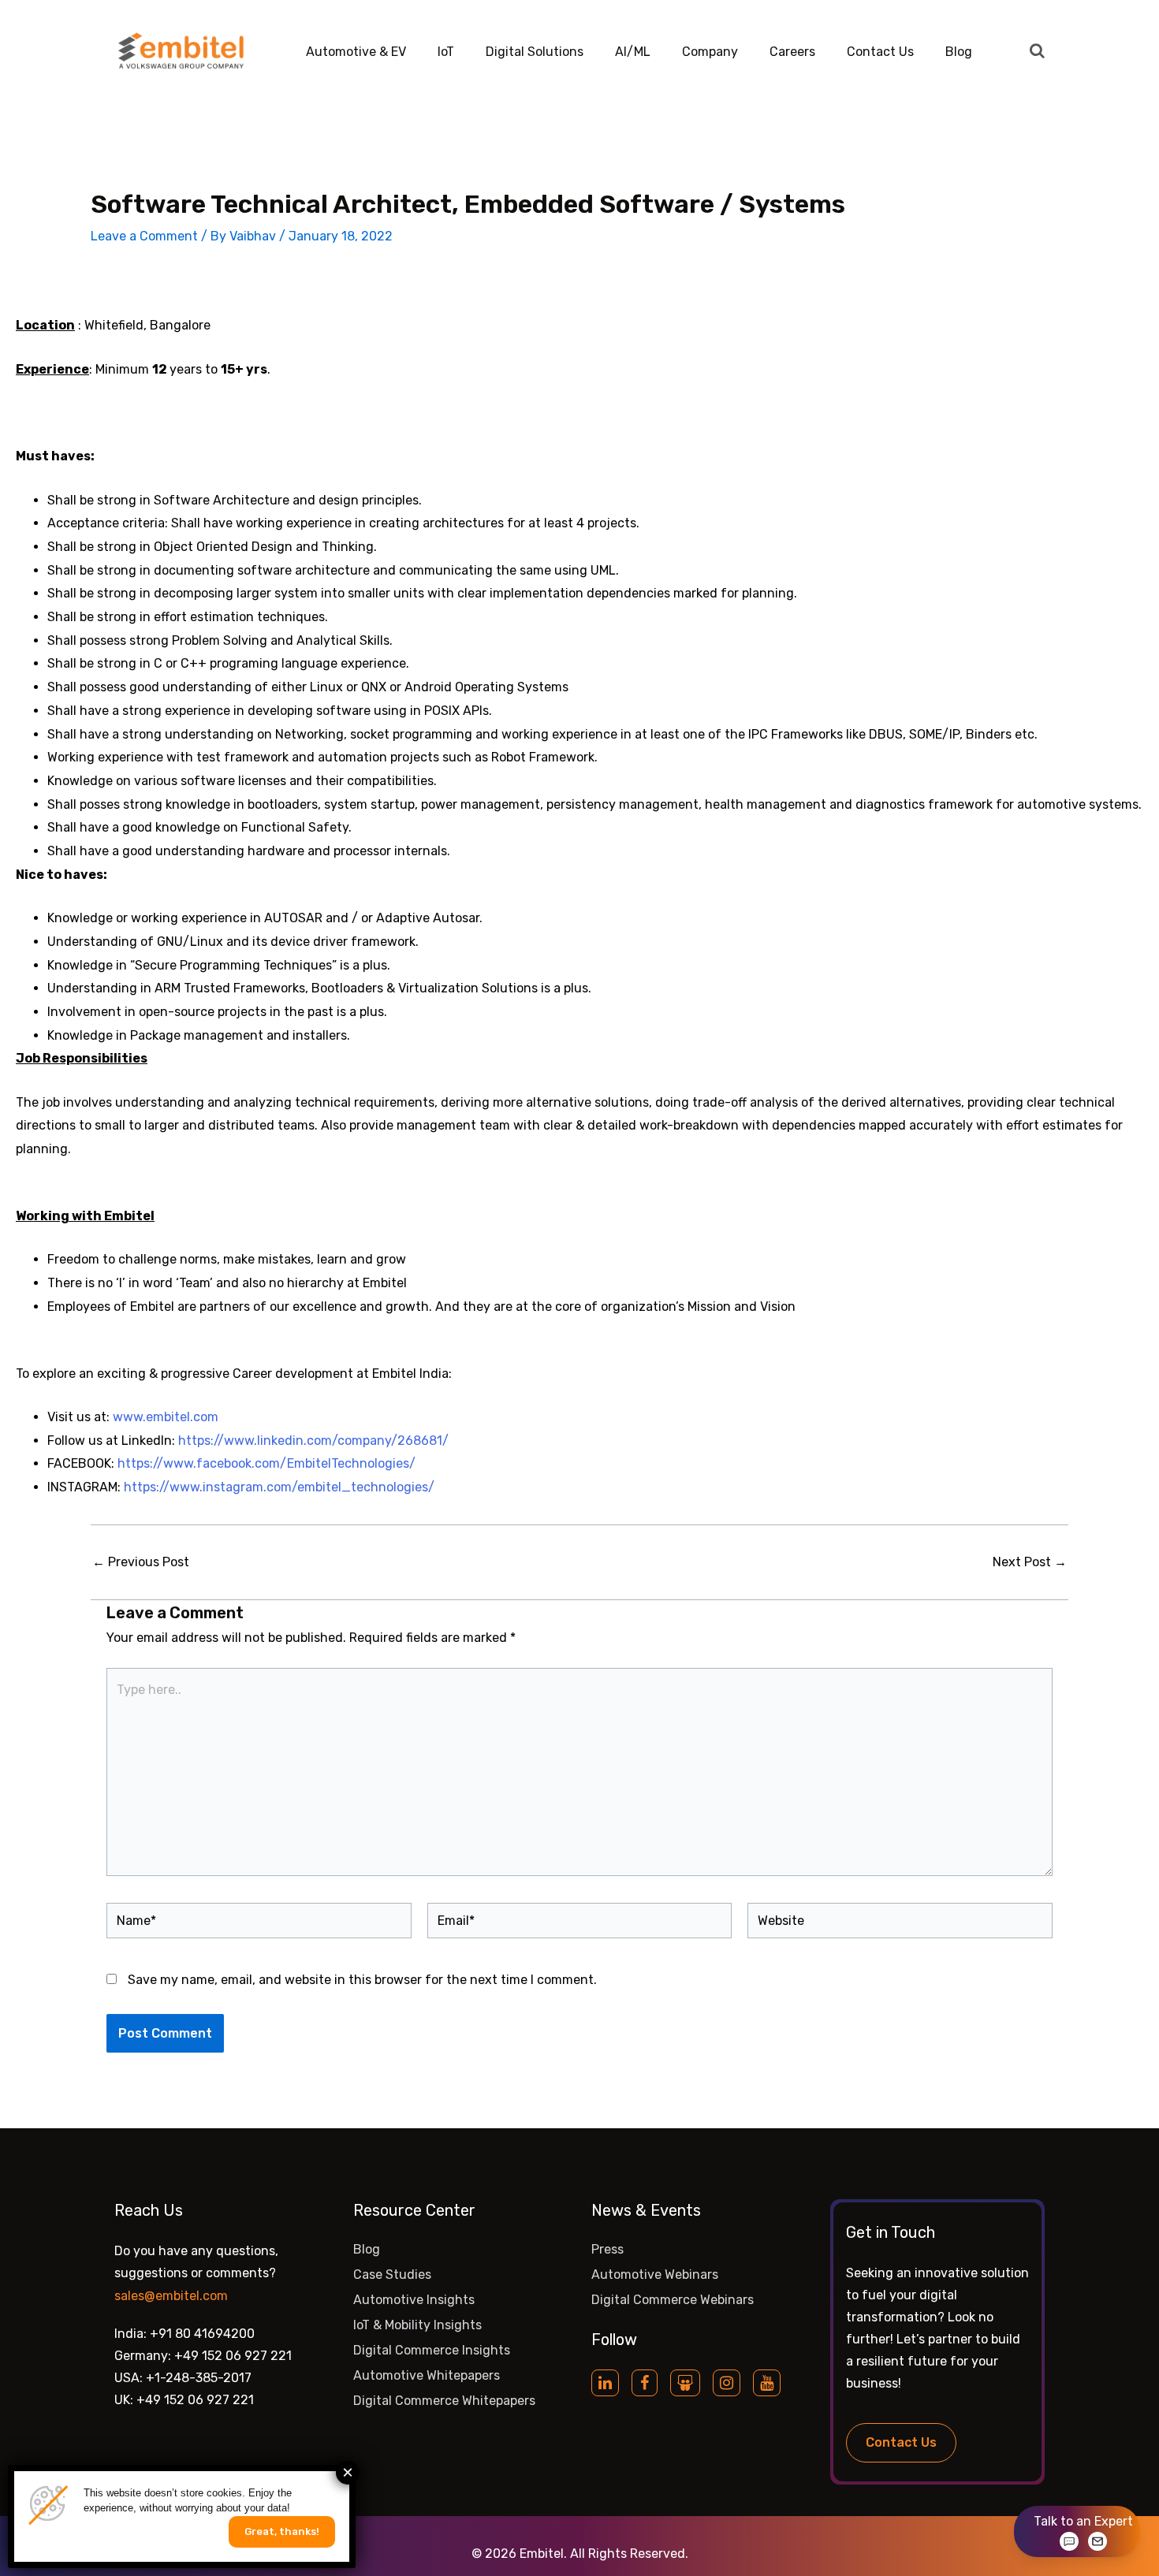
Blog (959, 52)
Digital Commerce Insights (432, 2350)
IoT (446, 52)
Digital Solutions (535, 52)
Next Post (1030, 1562)
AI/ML (633, 52)
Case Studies (392, 2274)
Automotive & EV (356, 52)
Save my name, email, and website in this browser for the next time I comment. (362, 1980)
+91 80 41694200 (202, 2334)
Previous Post (141, 1562)
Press (607, 2249)
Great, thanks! (282, 2531)
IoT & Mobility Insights (417, 2325)
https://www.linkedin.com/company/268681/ (313, 1441)
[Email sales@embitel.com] (1098, 2541)
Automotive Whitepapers (427, 2375)
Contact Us (880, 52)
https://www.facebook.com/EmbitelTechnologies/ (266, 1463)
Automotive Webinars (655, 2274)
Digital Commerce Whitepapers (444, 2401)
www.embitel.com (166, 1417)
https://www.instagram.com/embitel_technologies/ (279, 1487)
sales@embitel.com (171, 2296)
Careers (792, 52)
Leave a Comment (144, 236)
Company (710, 52)
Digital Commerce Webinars (673, 2300)
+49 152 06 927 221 (233, 2356)
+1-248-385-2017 (199, 2378)
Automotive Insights (414, 2300)
